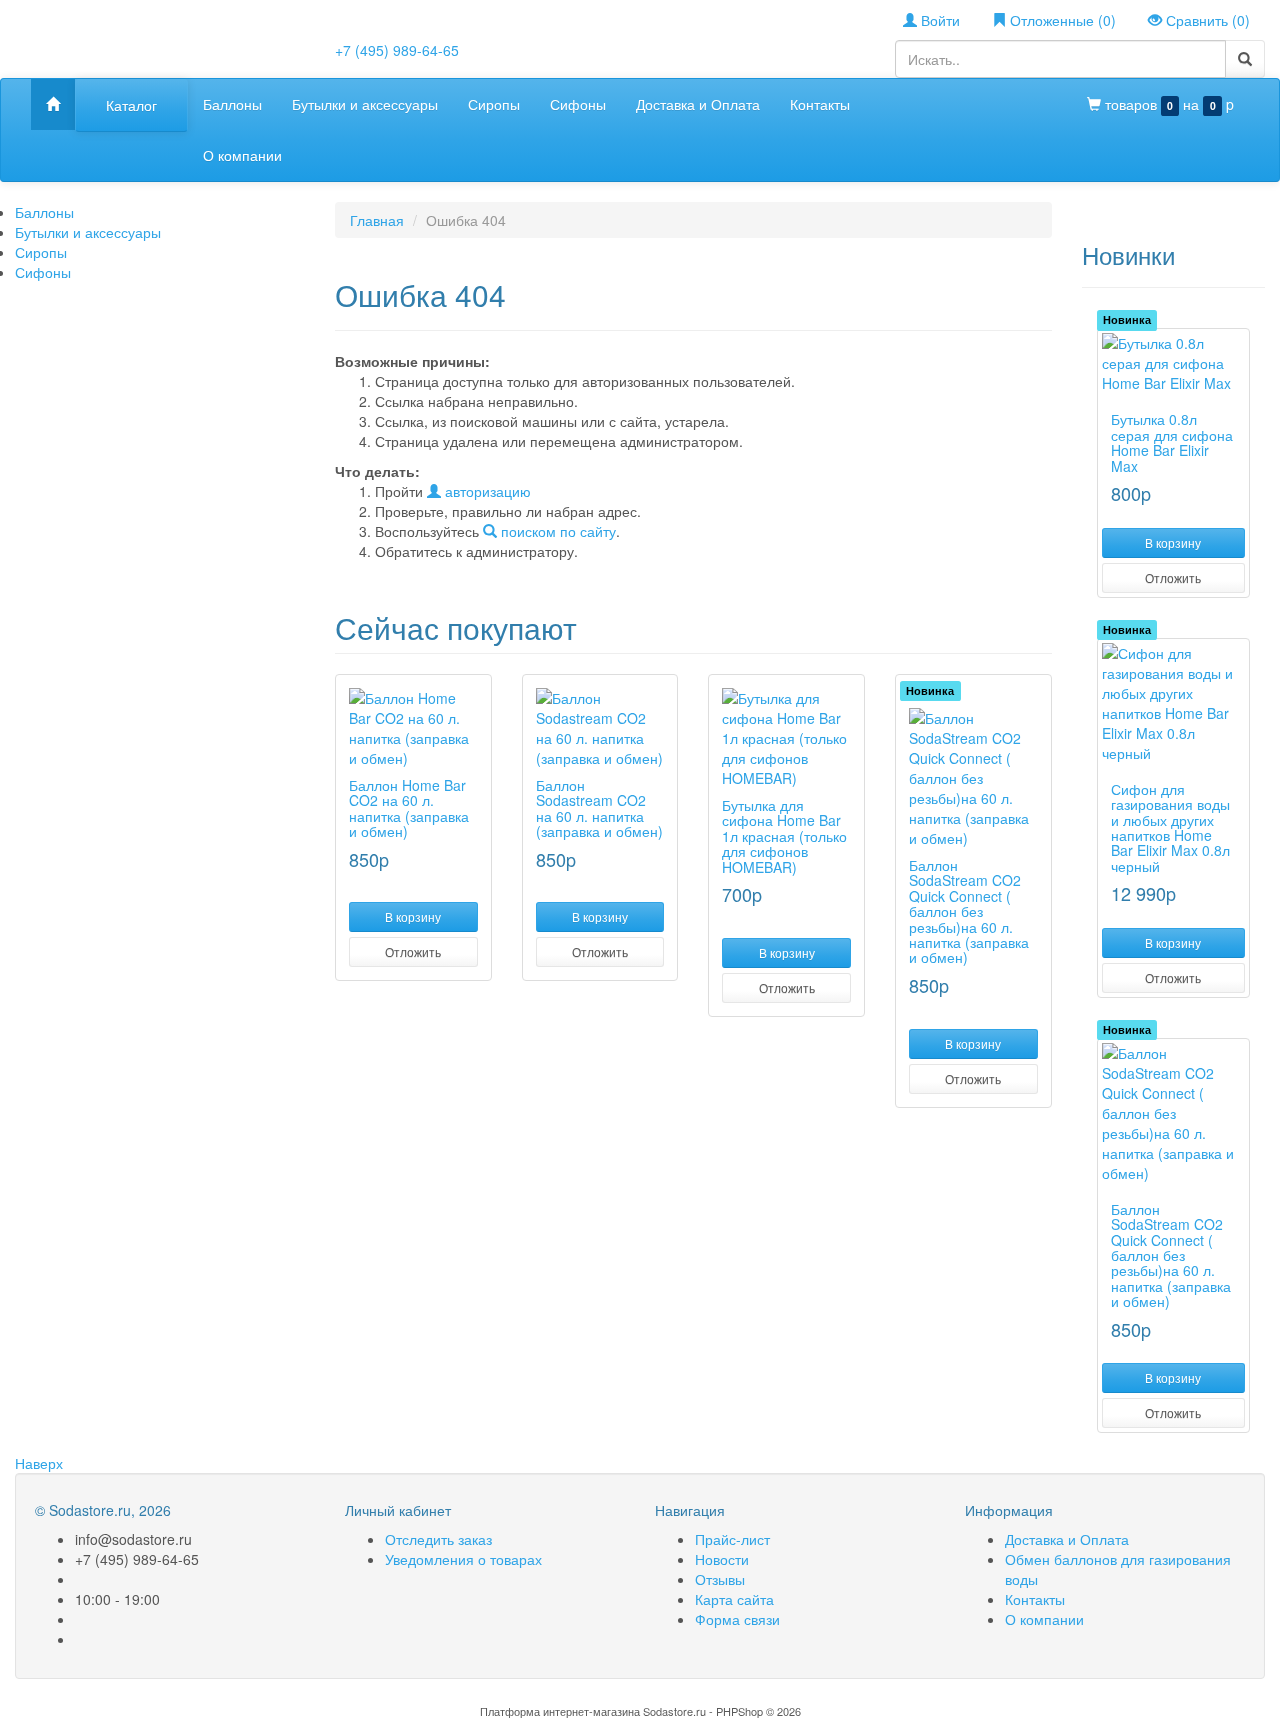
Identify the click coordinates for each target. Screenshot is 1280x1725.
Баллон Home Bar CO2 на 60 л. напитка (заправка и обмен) (409, 808)
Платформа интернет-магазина (560, 1711)
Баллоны (232, 104)
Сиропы (494, 104)
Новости (722, 1559)
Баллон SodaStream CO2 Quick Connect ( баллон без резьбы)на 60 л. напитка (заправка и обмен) (969, 911)
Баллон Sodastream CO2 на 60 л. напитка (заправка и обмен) (599, 808)
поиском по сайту (556, 531)
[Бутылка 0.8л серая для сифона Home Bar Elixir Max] (1173, 363)
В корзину (413, 916)
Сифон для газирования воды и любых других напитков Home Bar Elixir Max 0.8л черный (1170, 827)
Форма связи (737, 1619)
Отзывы (720, 1579)
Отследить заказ (438, 1539)
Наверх (39, 1463)
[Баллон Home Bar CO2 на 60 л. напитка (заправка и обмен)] (413, 728)
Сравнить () (1206, 20)
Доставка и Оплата (698, 104)
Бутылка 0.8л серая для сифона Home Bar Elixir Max (1172, 442)
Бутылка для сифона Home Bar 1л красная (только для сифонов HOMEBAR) (784, 836)
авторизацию (486, 491)
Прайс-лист (732, 1539)
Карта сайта (734, 1599)
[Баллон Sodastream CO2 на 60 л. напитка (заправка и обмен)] (600, 728)
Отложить (413, 951)
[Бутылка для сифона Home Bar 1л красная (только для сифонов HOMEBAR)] (786, 738)
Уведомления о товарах (463, 1559)
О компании (242, 155)
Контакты (820, 104)
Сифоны (578, 104)
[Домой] (53, 104)
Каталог (131, 105)
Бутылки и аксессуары (365, 104)
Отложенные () (1061, 20)
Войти (938, 20)
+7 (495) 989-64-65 (397, 50)
